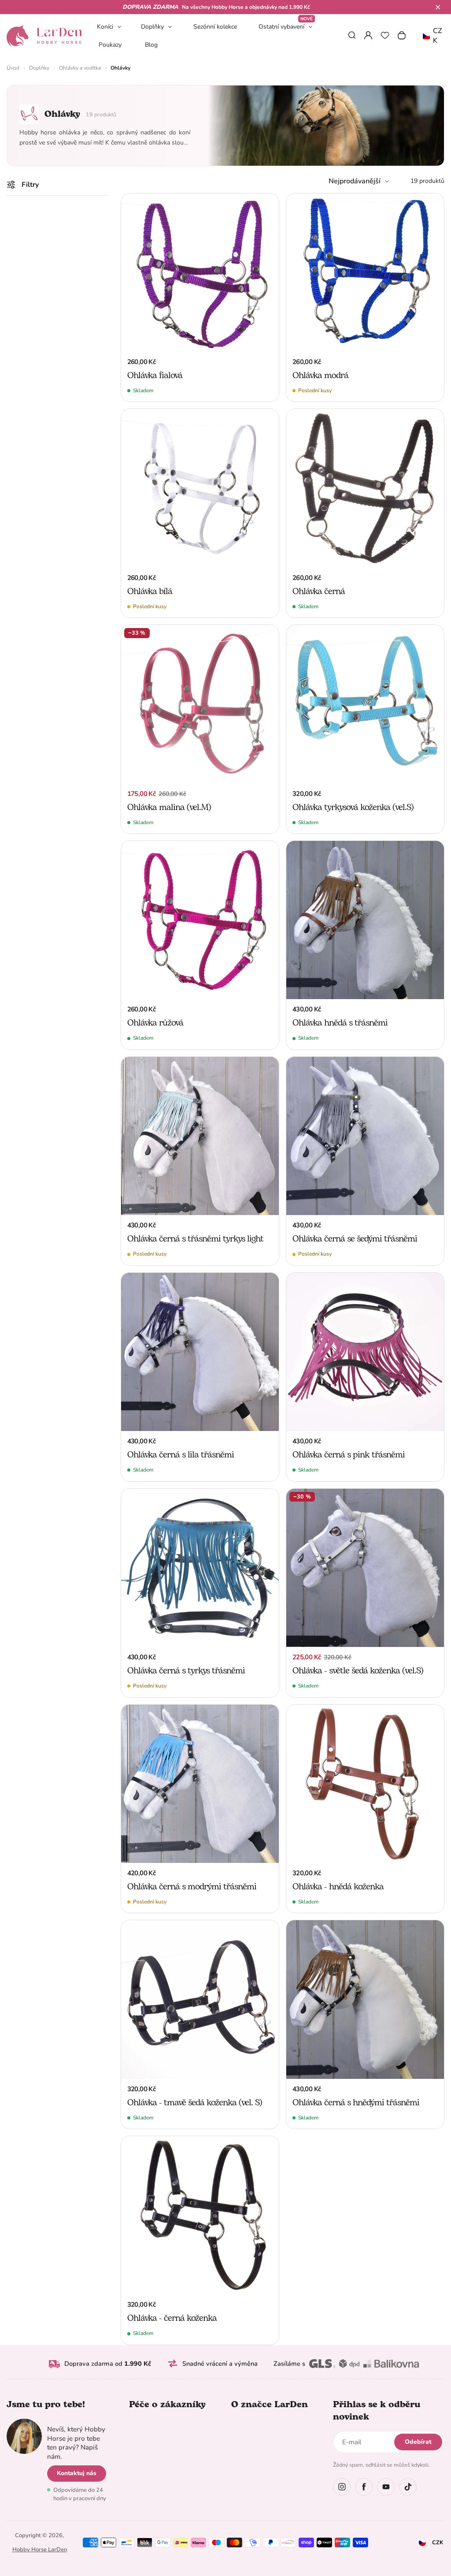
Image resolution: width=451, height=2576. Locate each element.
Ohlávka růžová (155, 1023)
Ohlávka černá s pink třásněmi (349, 1455)
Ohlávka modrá (320, 375)
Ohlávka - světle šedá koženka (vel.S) (358, 1671)
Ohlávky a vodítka (80, 68)
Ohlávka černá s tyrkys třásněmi (186, 1671)
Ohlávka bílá (150, 591)
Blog (151, 45)
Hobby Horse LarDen (40, 2550)
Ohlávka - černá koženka (172, 2318)
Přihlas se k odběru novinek (377, 2411)
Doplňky (152, 27)
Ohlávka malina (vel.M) (169, 807)
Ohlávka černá (319, 591)
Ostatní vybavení (286, 26)
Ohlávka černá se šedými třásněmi (355, 1239)
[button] (438, 7)
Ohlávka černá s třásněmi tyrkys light (195, 1239)
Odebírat (418, 2442)
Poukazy (110, 45)
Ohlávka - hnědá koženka (338, 1887)
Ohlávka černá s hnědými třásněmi (356, 2103)
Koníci (105, 27)
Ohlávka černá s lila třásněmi (181, 1455)
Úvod (13, 68)
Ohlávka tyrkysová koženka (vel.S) (353, 807)
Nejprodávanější (355, 181)
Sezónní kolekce (215, 27)
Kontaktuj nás (77, 2473)
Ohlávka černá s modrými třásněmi (192, 1887)
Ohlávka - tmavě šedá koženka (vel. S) (195, 2103)
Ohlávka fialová (155, 375)
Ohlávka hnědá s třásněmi (340, 1023)
